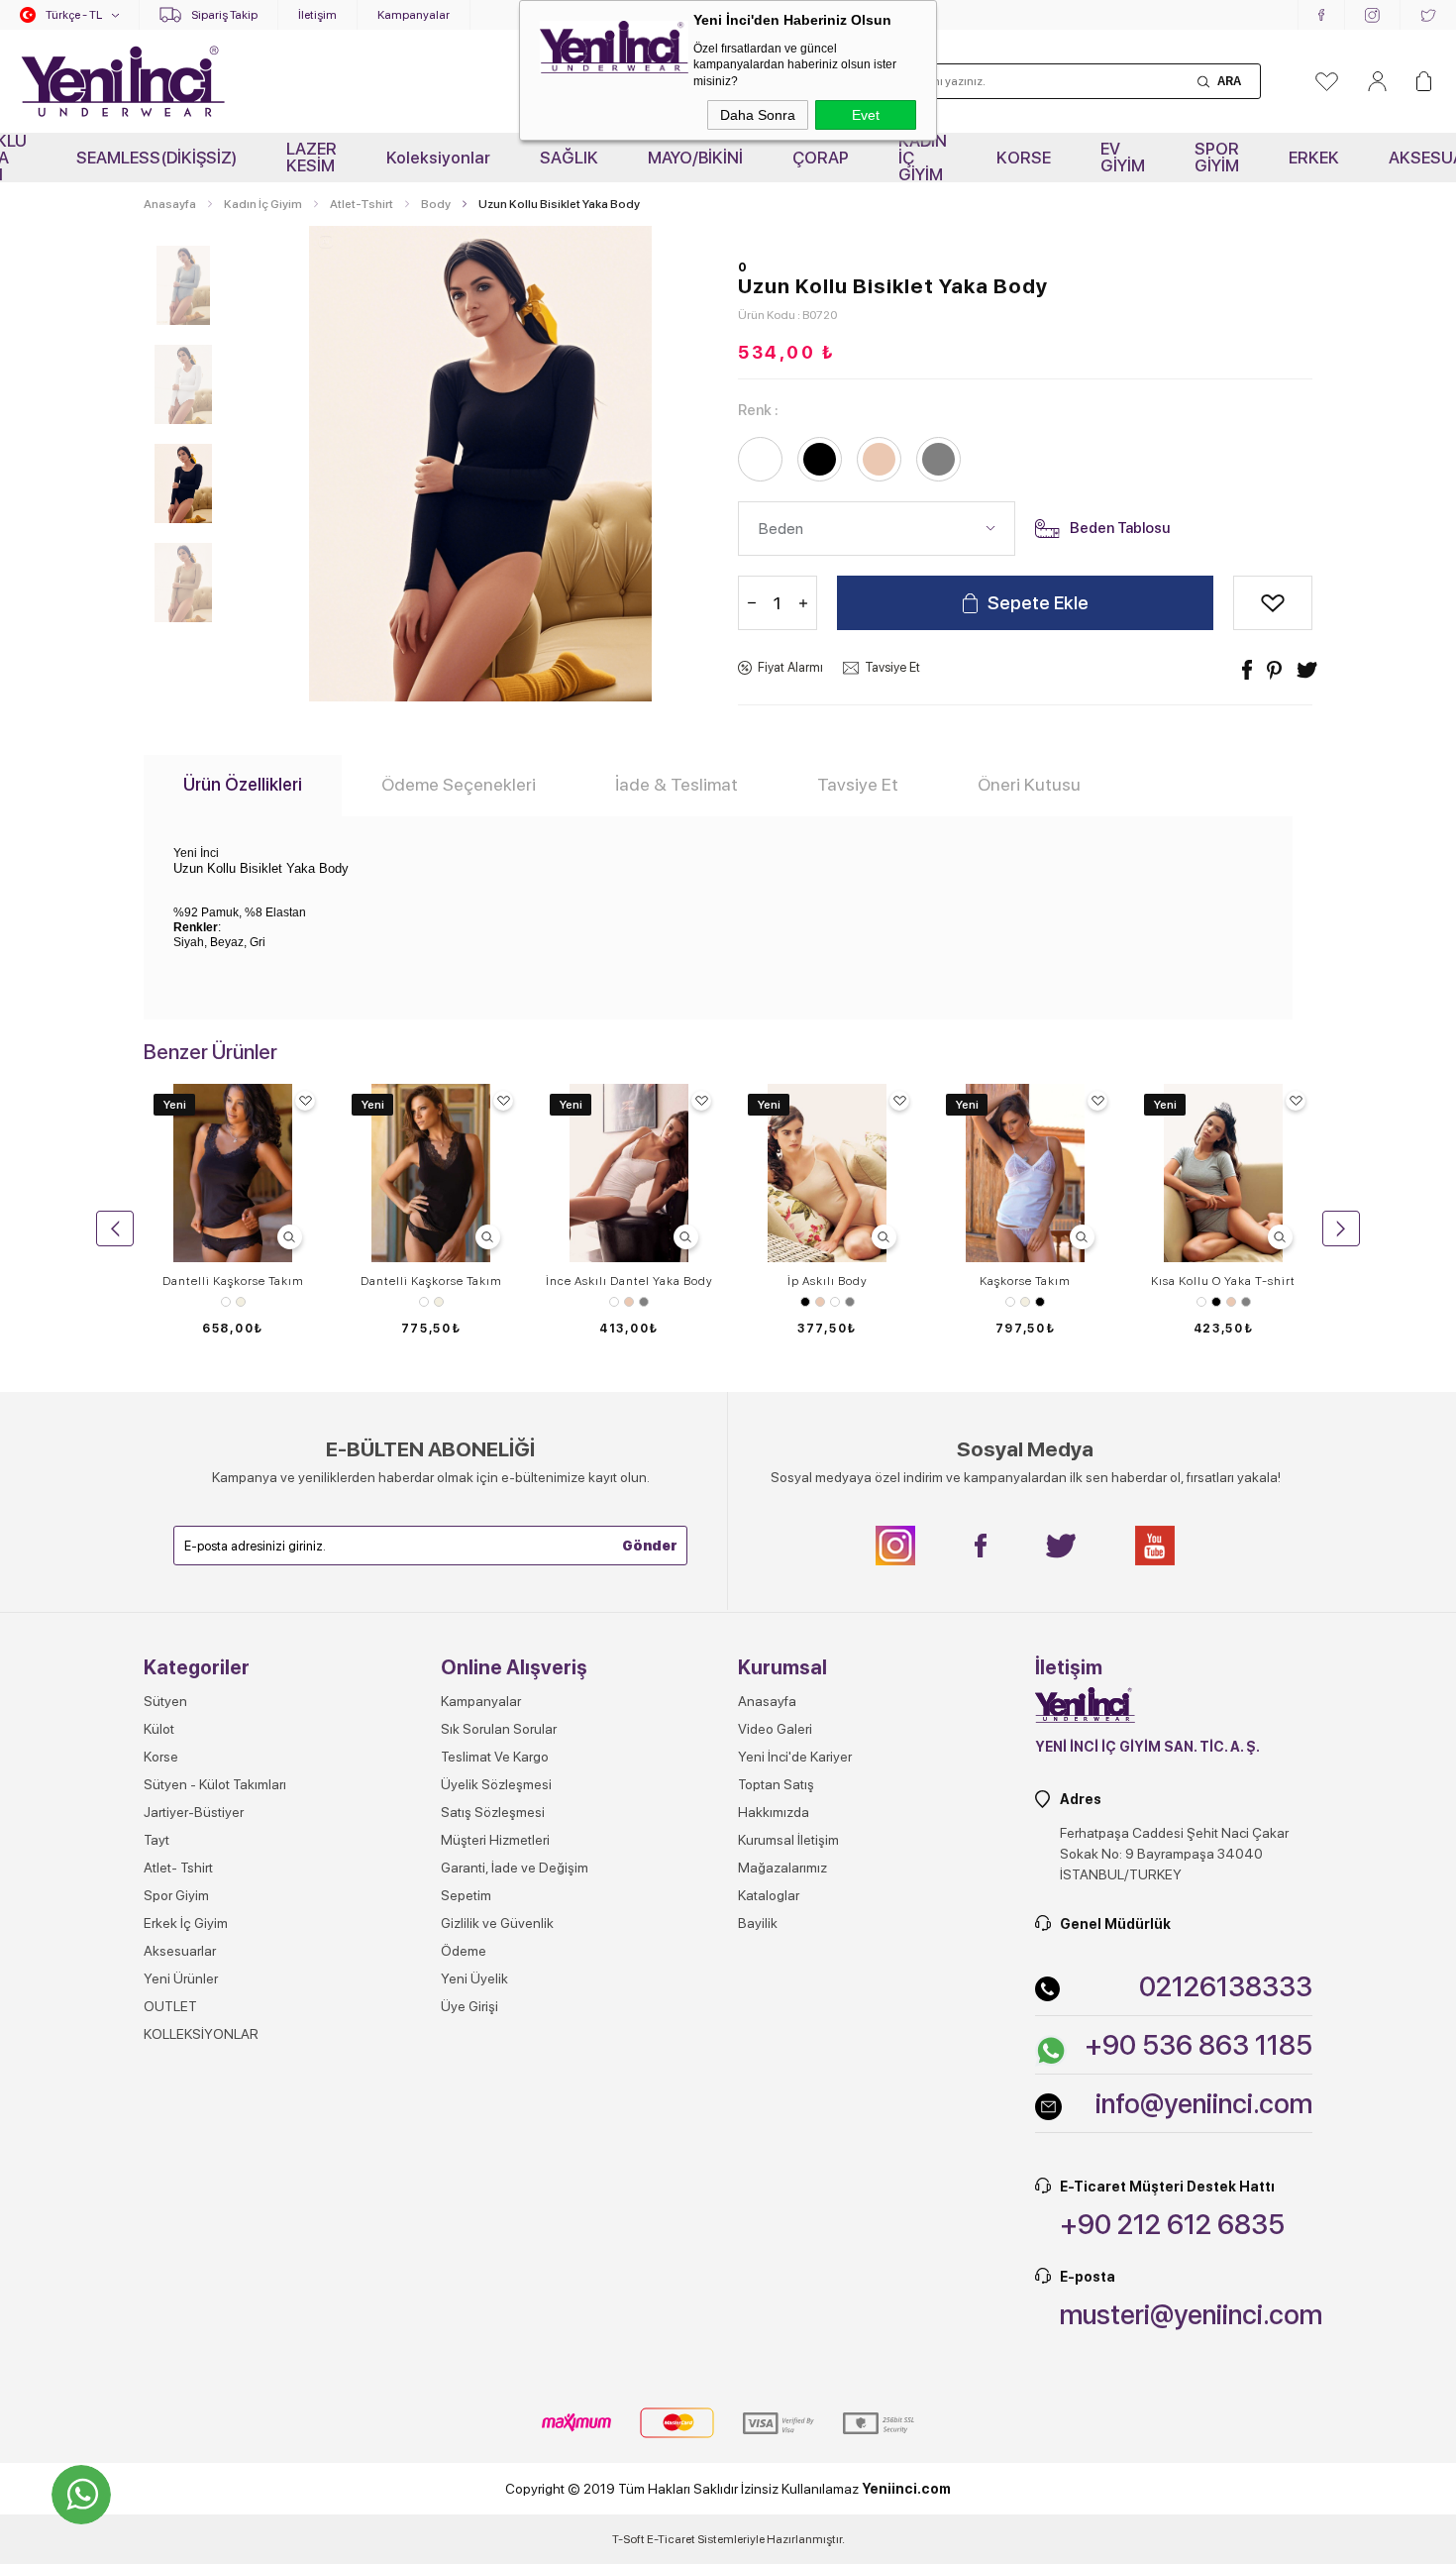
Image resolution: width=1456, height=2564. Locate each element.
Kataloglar (769, 1895)
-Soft (629, 2539)
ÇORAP (821, 158)
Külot (159, 1729)
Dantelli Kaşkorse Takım (233, 1281)
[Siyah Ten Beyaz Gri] (827, 1302)
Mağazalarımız (782, 1868)
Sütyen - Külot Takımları (215, 1784)
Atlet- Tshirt (178, 1868)
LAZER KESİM (312, 157)
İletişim (317, 15)
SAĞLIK (569, 158)
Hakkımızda (774, 1812)
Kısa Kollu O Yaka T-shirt (1223, 1281)
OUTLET (170, 2006)
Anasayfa (767, 1701)
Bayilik (758, 1923)
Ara (1229, 81)
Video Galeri (775, 1729)
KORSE (1024, 158)
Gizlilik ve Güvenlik (497, 1923)
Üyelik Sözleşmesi (496, 1784)
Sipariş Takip (224, 15)
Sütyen (165, 1701)
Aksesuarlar (180, 1951)
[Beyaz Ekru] (233, 1302)
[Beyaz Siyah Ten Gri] (1223, 1302)
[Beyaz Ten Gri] (629, 1302)
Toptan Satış (776, 1784)
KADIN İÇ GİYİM (923, 158)
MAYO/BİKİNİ (695, 158)
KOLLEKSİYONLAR (201, 2034)
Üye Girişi (469, 2006)
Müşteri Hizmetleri (495, 1840)
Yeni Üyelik (474, 1978)
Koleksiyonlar (438, 158)
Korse (161, 1757)
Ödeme (464, 1951)
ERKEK (1314, 158)
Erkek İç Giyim (186, 1923)
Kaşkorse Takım (1025, 1281)
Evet (866, 115)
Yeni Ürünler (181, 1978)
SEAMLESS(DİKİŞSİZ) (156, 158)
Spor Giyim (176, 1895)
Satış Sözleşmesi (493, 1812)
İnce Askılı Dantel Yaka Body (629, 1281)
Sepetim (466, 1895)
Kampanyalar (414, 15)
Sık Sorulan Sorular (499, 1729)
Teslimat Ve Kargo (495, 1757)
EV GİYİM (1123, 157)
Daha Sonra (758, 115)
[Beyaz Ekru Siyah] (1025, 1302)
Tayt (156, 1840)
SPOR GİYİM (1217, 157)
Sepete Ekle (1038, 603)
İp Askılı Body (828, 1281)
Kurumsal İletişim (788, 1840)
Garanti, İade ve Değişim (515, 1868)
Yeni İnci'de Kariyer (795, 1757)
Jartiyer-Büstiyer (194, 1812)
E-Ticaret (671, 2539)
